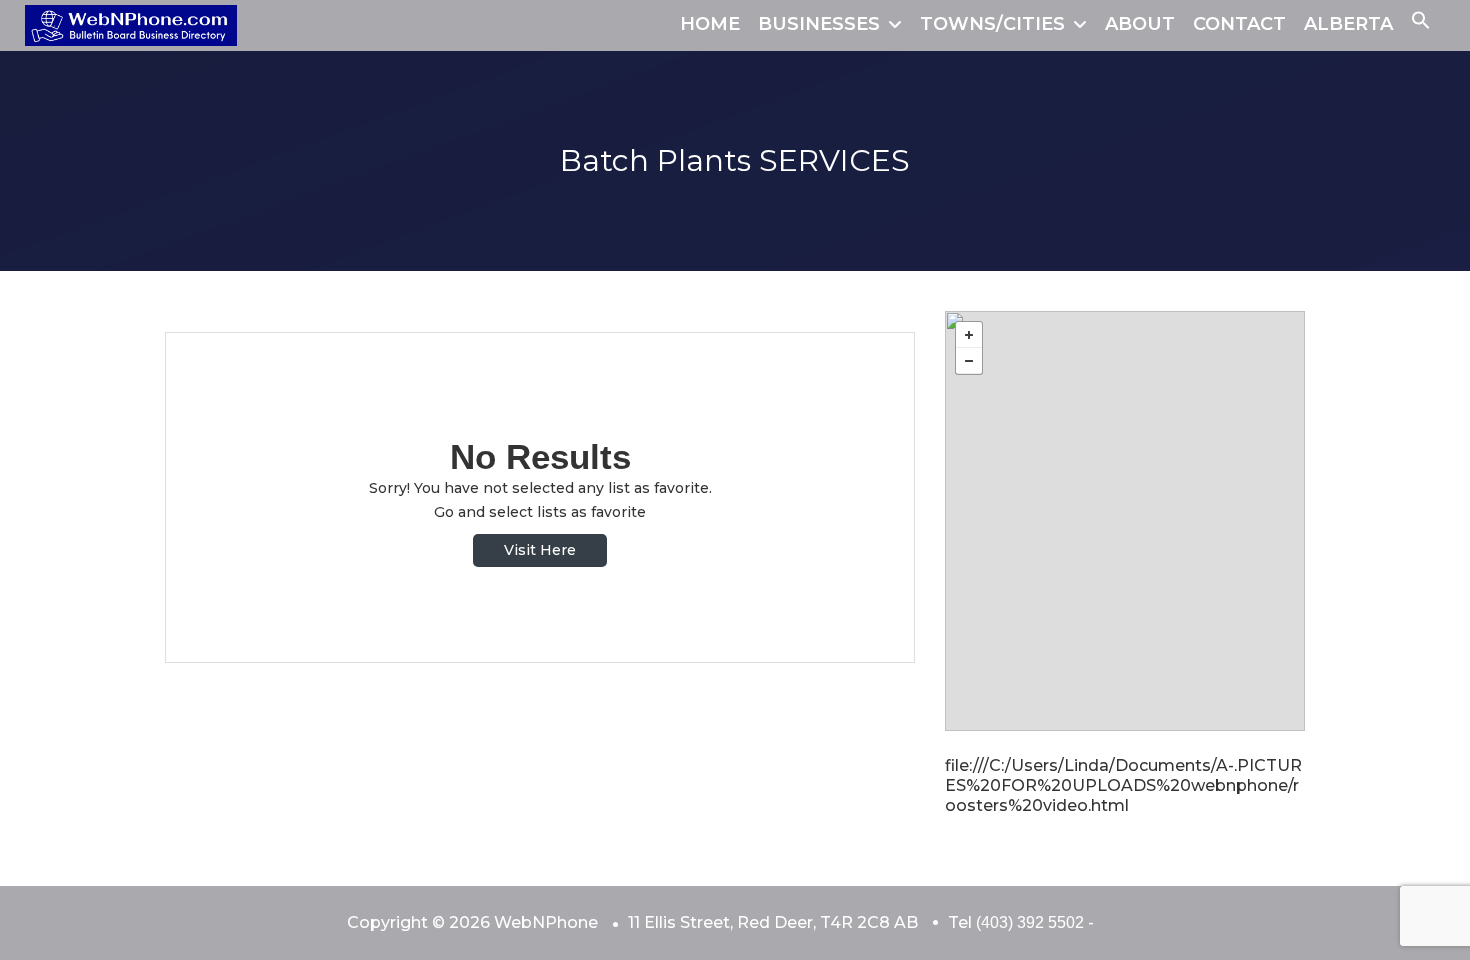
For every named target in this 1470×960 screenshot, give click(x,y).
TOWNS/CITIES (992, 24)
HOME (710, 24)
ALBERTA (1348, 24)
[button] (1421, 24)
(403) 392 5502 (1030, 922)
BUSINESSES (819, 24)
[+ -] (1125, 521)
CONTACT (1239, 24)
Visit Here (540, 550)
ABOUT (1140, 24)
